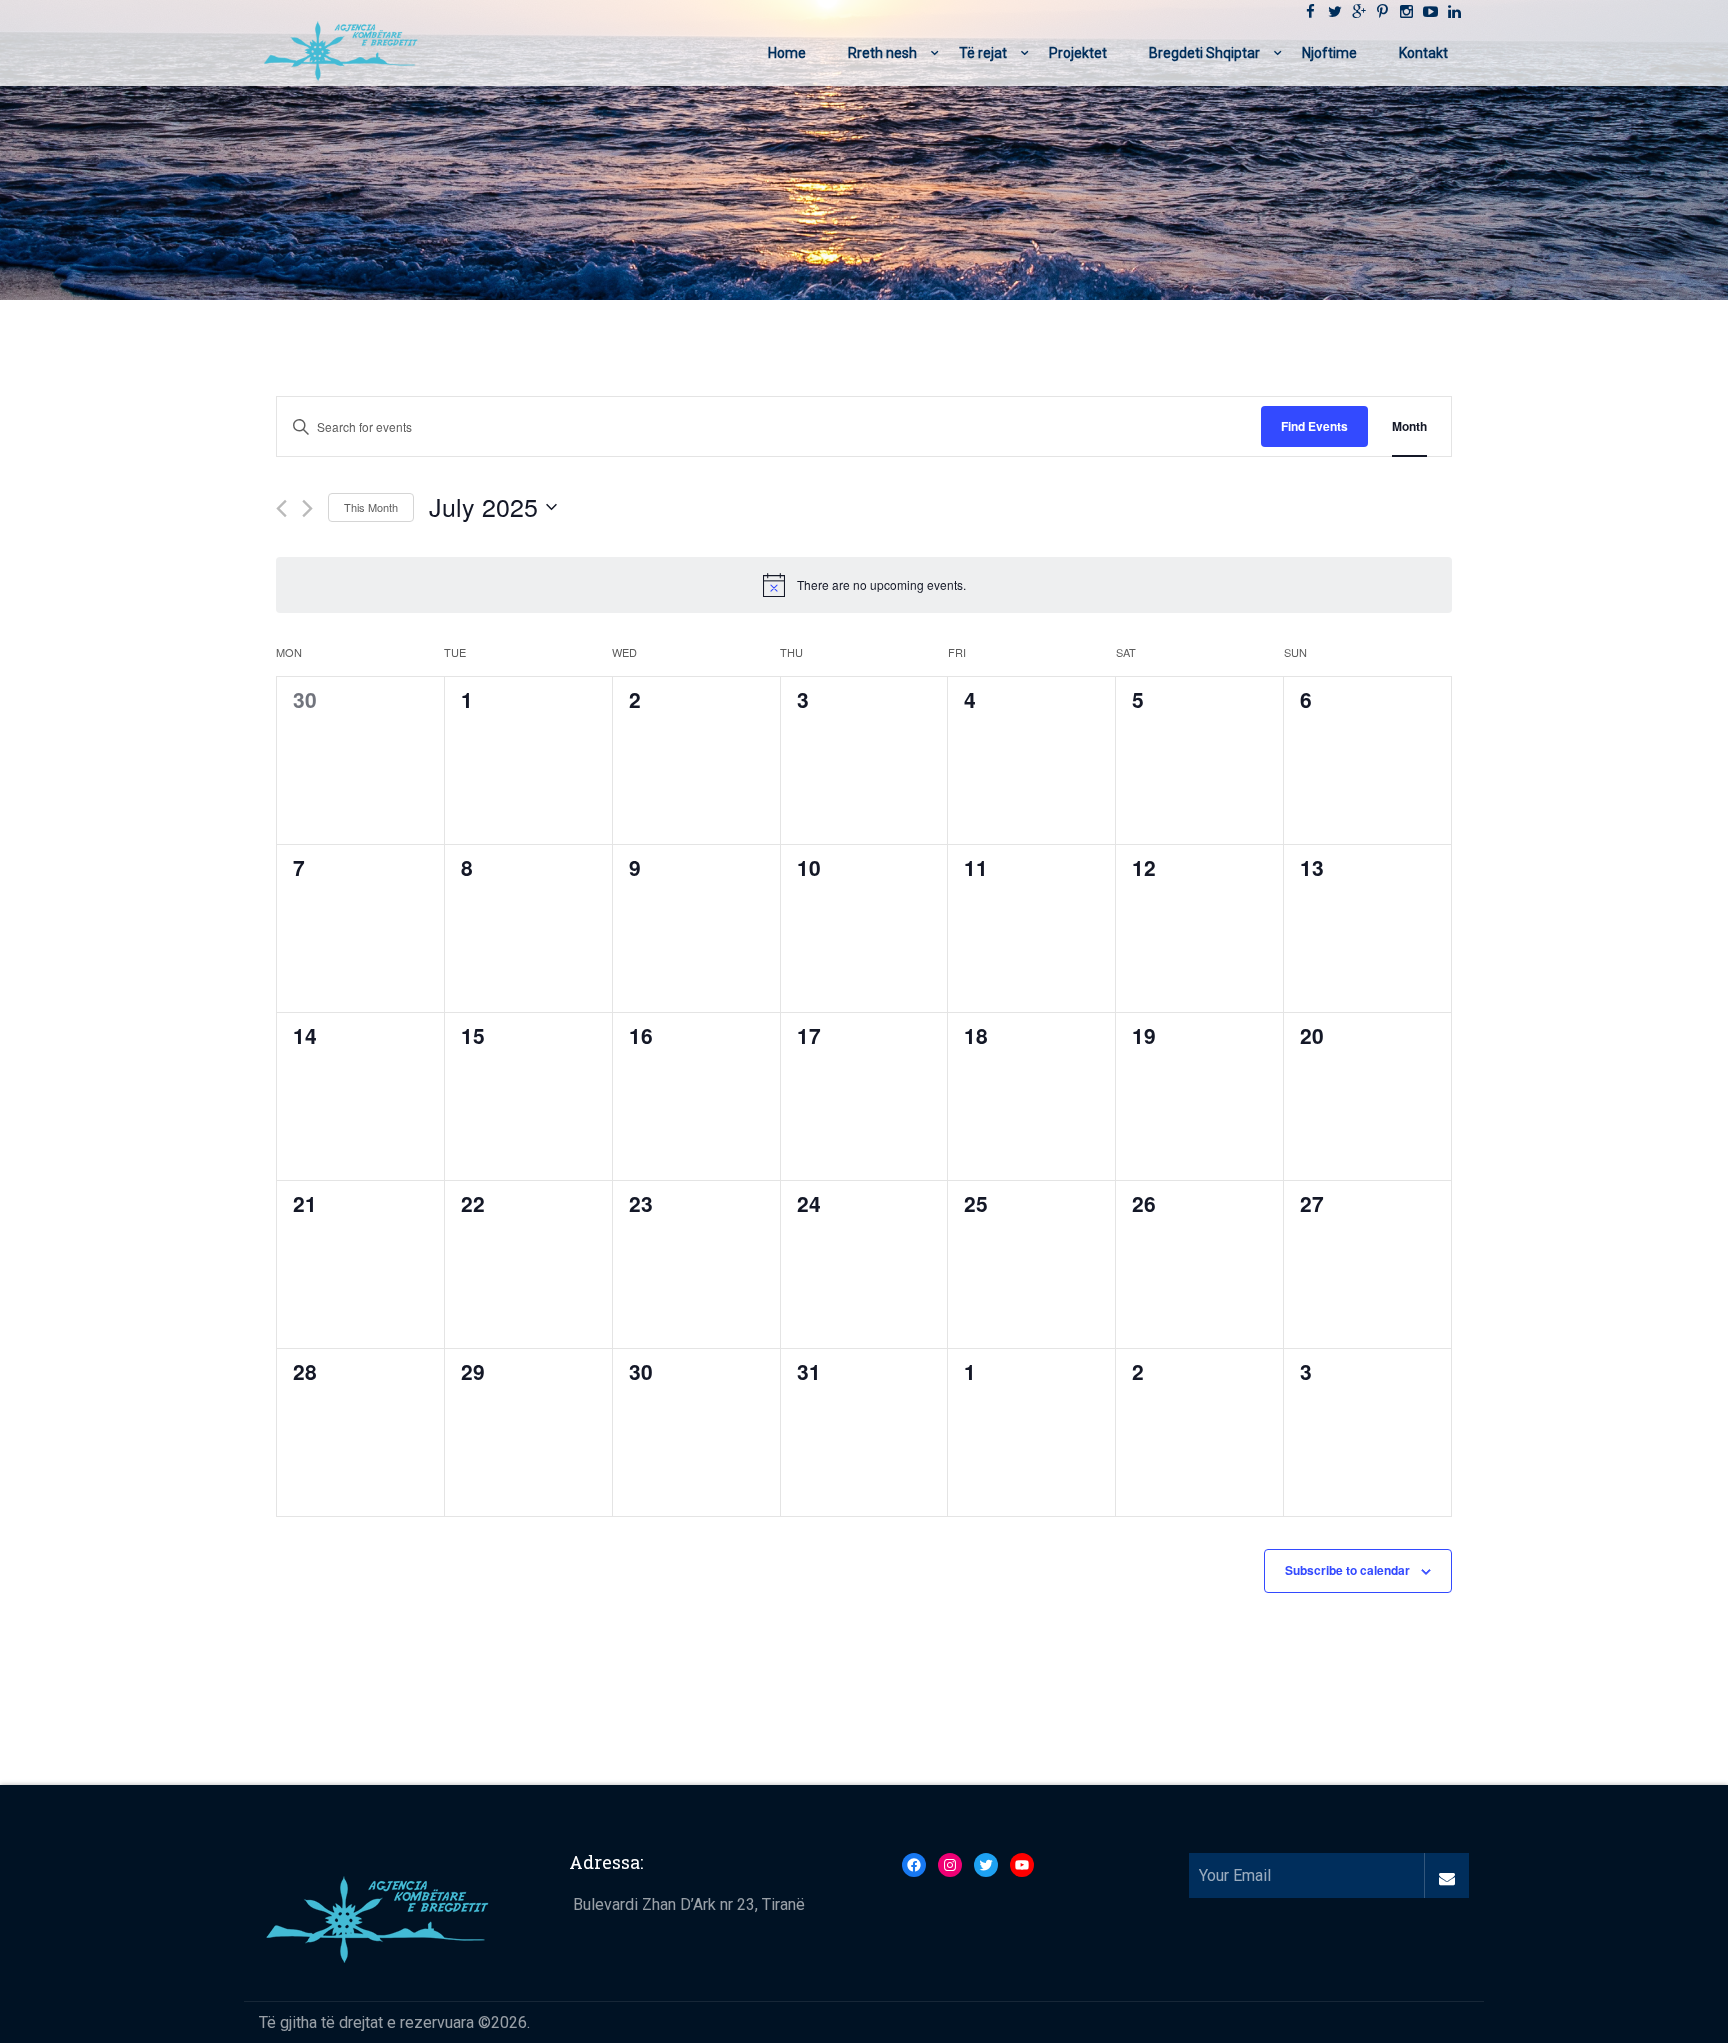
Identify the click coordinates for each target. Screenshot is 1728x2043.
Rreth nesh (882, 53)
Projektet (1078, 53)
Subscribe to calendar (1347, 1570)
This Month (371, 507)
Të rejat (983, 53)
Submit (1446, 1875)
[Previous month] (281, 508)
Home (787, 53)
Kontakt (1423, 53)
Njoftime (1329, 53)
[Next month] (307, 508)
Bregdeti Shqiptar (1204, 53)
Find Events (1314, 426)
